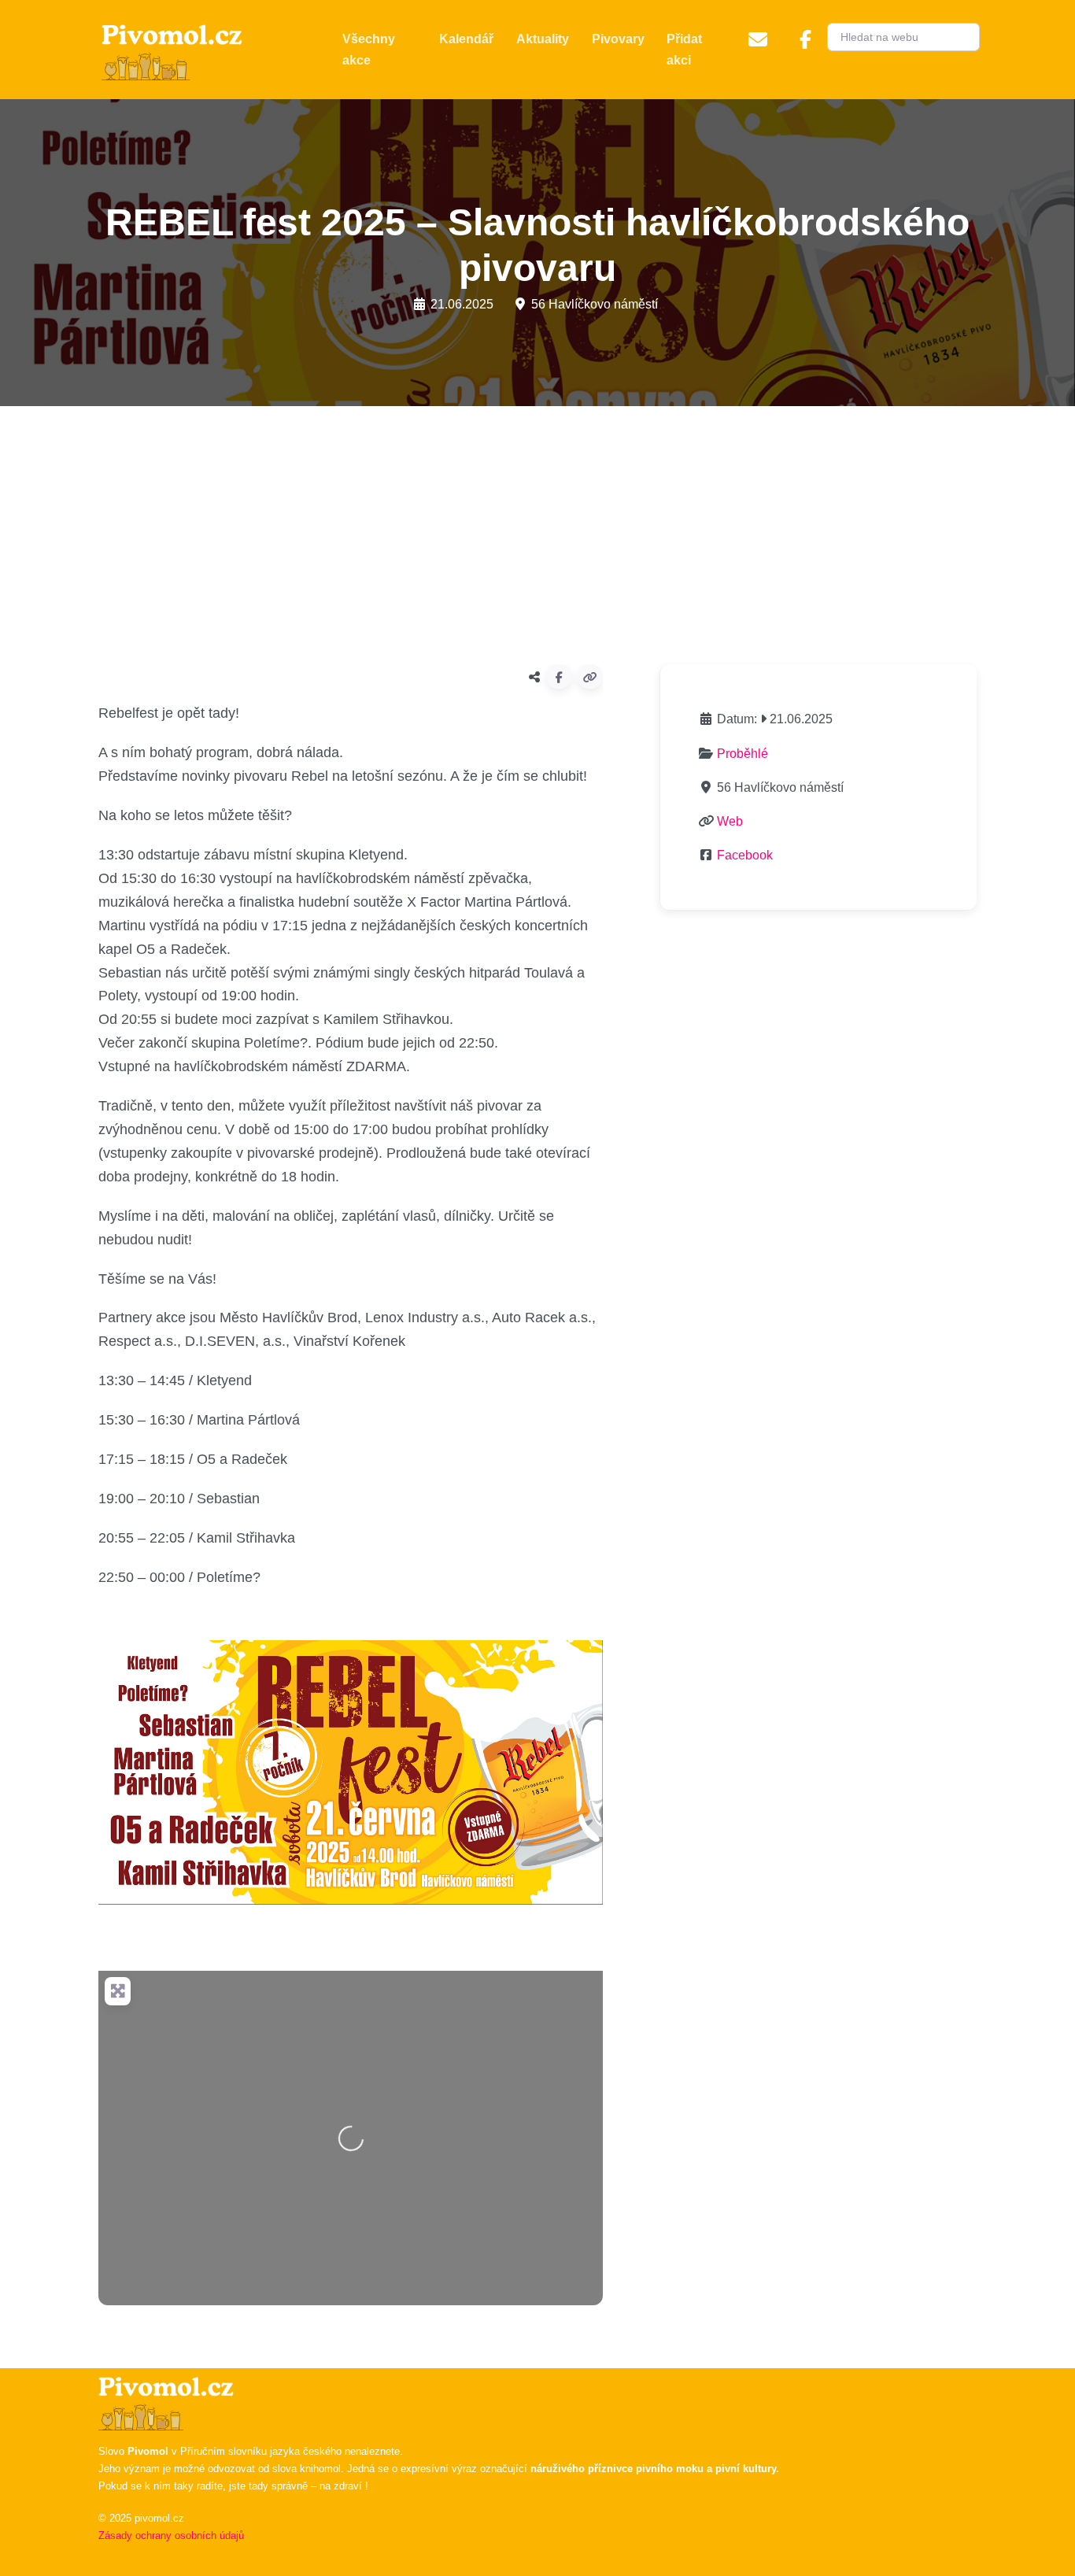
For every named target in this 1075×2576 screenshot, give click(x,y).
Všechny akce (369, 50)
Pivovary (618, 39)
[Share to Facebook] (559, 677)
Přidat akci (684, 50)
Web (730, 821)
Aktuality (543, 39)
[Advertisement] (537, 529)
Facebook (745, 855)
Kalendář (466, 39)
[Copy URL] (590, 677)
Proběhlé (743, 754)
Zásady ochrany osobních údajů (171, 2535)
